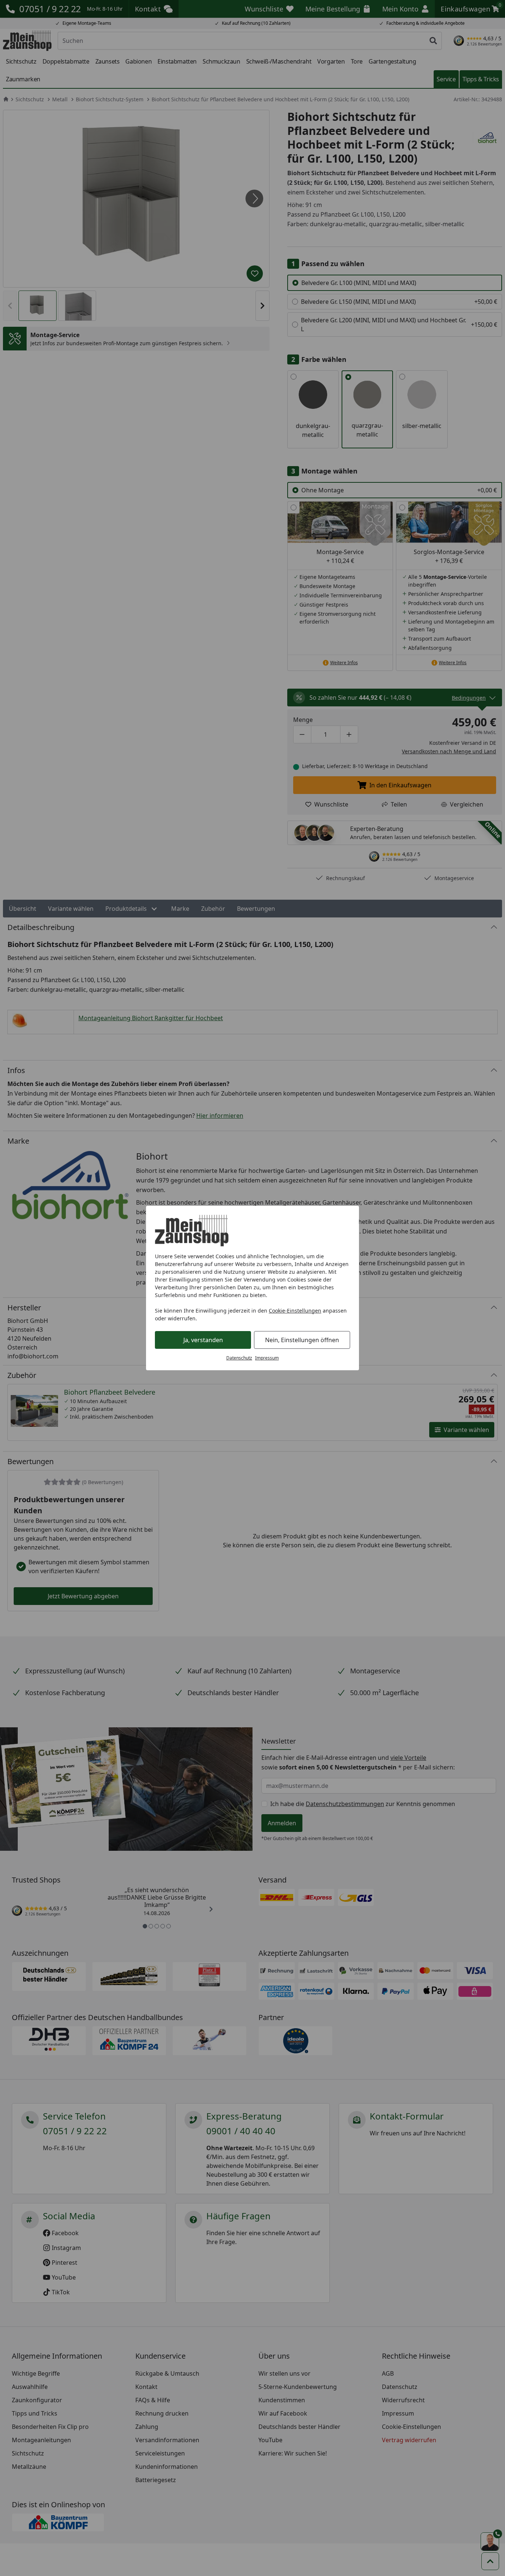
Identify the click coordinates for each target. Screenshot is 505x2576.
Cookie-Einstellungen (295, 1311)
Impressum (267, 1358)
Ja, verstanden (203, 1340)
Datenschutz (239, 1358)
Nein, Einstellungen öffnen (302, 1340)
